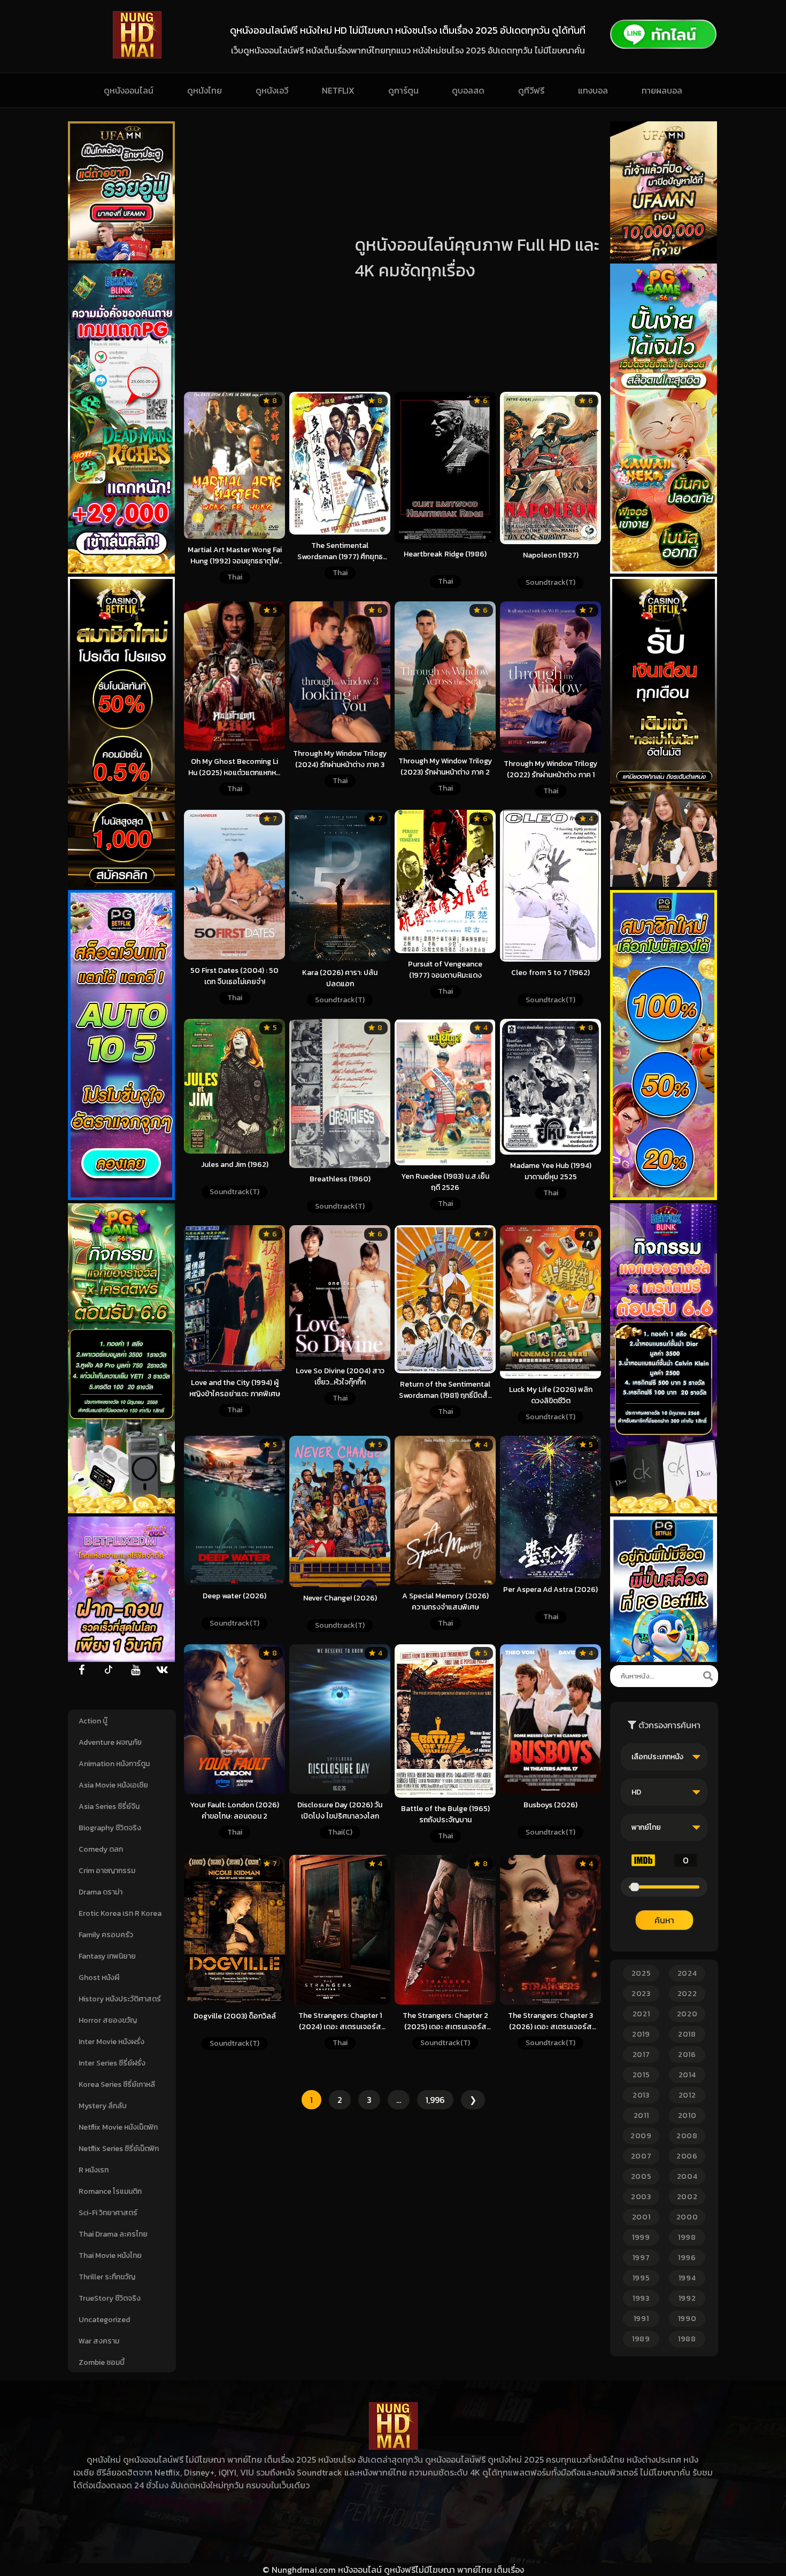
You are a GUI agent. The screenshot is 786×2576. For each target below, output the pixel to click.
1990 (687, 2319)
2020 (687, 2014)
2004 (687, 2176)
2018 (687, 2034)
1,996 (435, 2100)
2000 (687, 2217)
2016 (687, 2055)
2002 (687, 2197)
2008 (687, 2136)
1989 (641, 2339)
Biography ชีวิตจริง (110, 1828)
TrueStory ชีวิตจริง (110, 2298)
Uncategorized (104, 2320)
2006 (687, 2156)
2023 (641, 1994)
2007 (641, 2156)
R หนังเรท (94, 2170)
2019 (641, 2034)
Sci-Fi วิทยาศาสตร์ (108, 2213)
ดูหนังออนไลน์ (129, 90)
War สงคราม (99, 2341)
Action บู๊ (93, 1721)
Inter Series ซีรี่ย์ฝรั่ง (112, 2063)
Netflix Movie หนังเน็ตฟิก (118, 2127)
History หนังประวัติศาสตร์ (120, 1999)
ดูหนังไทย (205, 90)
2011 (641, 2115)
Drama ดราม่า (101, 1892)
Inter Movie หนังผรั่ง (111, 2042)
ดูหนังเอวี (272, 90)
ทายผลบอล (662, 90)
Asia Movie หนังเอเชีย (113, 1785)
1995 (641, 2278)
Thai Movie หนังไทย (110, 2256)
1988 (687, 2339)
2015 (641, 2075)
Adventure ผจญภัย (110, 1742)
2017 (641, 2055)
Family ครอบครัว (106, 1935)
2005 (641, 2176)
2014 (687, 2075)
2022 (687, 1994)
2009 (641, 2136)
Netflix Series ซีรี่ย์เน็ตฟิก (119, 2149)
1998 (687, 2237)
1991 (641, 2319)
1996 (687, 2258)
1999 (641, 2237)
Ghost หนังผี (99, 1978)
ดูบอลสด (468, 90)
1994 (687, 2278)
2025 (641, 1973)
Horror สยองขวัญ (108, 2020)
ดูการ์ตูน (403, 90)
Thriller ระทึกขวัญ (107, 2277)
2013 (641, 2095)
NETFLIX (338, 90)
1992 (687, 2298)
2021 (641, 2014)
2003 (641, 2197)
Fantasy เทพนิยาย (107, 1956)
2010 (687, 2115)
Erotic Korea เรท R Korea (120, 1913)
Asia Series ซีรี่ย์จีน (109, 1807)
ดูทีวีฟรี (531, 90)
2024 (687, 1973)
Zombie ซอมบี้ (102, 2362)
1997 (641, 2258)
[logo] (137, 56)
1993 (641, 2298)
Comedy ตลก (101, 1849)
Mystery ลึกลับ (103, 2106)
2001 (641, 2217)
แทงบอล (593, 90)
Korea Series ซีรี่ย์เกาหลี (117, 2084)
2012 (687, 2095)
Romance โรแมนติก (110, 2191)
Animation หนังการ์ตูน (114, 1764)
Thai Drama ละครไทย (113, 2234)
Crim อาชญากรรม (107, 1871)
